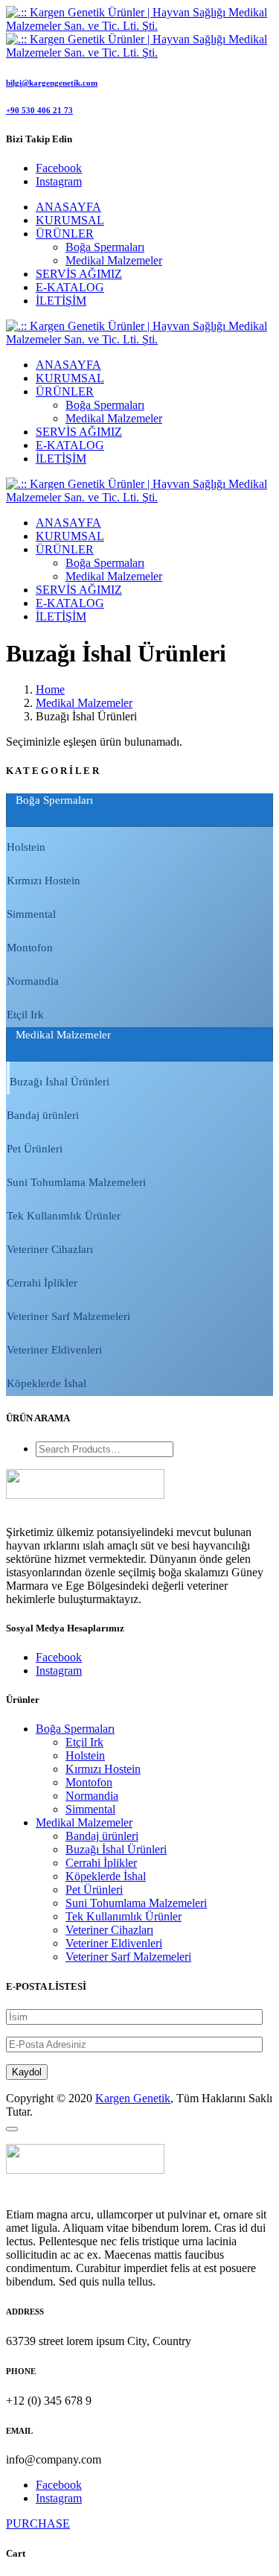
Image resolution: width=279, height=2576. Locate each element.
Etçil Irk (84, 1742)
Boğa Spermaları (105, 247)
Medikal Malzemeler (114, 260)
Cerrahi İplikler (101, 1863)
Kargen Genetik (133, 2098)
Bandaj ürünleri (102, 1836)
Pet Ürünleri (94, 1890)
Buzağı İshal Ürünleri (116, 1849)
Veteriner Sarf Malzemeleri (128, 1957)
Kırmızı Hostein (103, 1769)
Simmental (90, 1809)
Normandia (92, 1796)
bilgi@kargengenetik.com (52, 83)
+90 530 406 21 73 (39, 110)
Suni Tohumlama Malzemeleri (136, 1903)
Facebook (59, 1657)
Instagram (59, 1671)
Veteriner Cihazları (109, 1930)
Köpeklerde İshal (106, 1876)
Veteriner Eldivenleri (114, 1943)
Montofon (89, 1782)
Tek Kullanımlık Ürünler (124, 1916)
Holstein (85, 1755)
